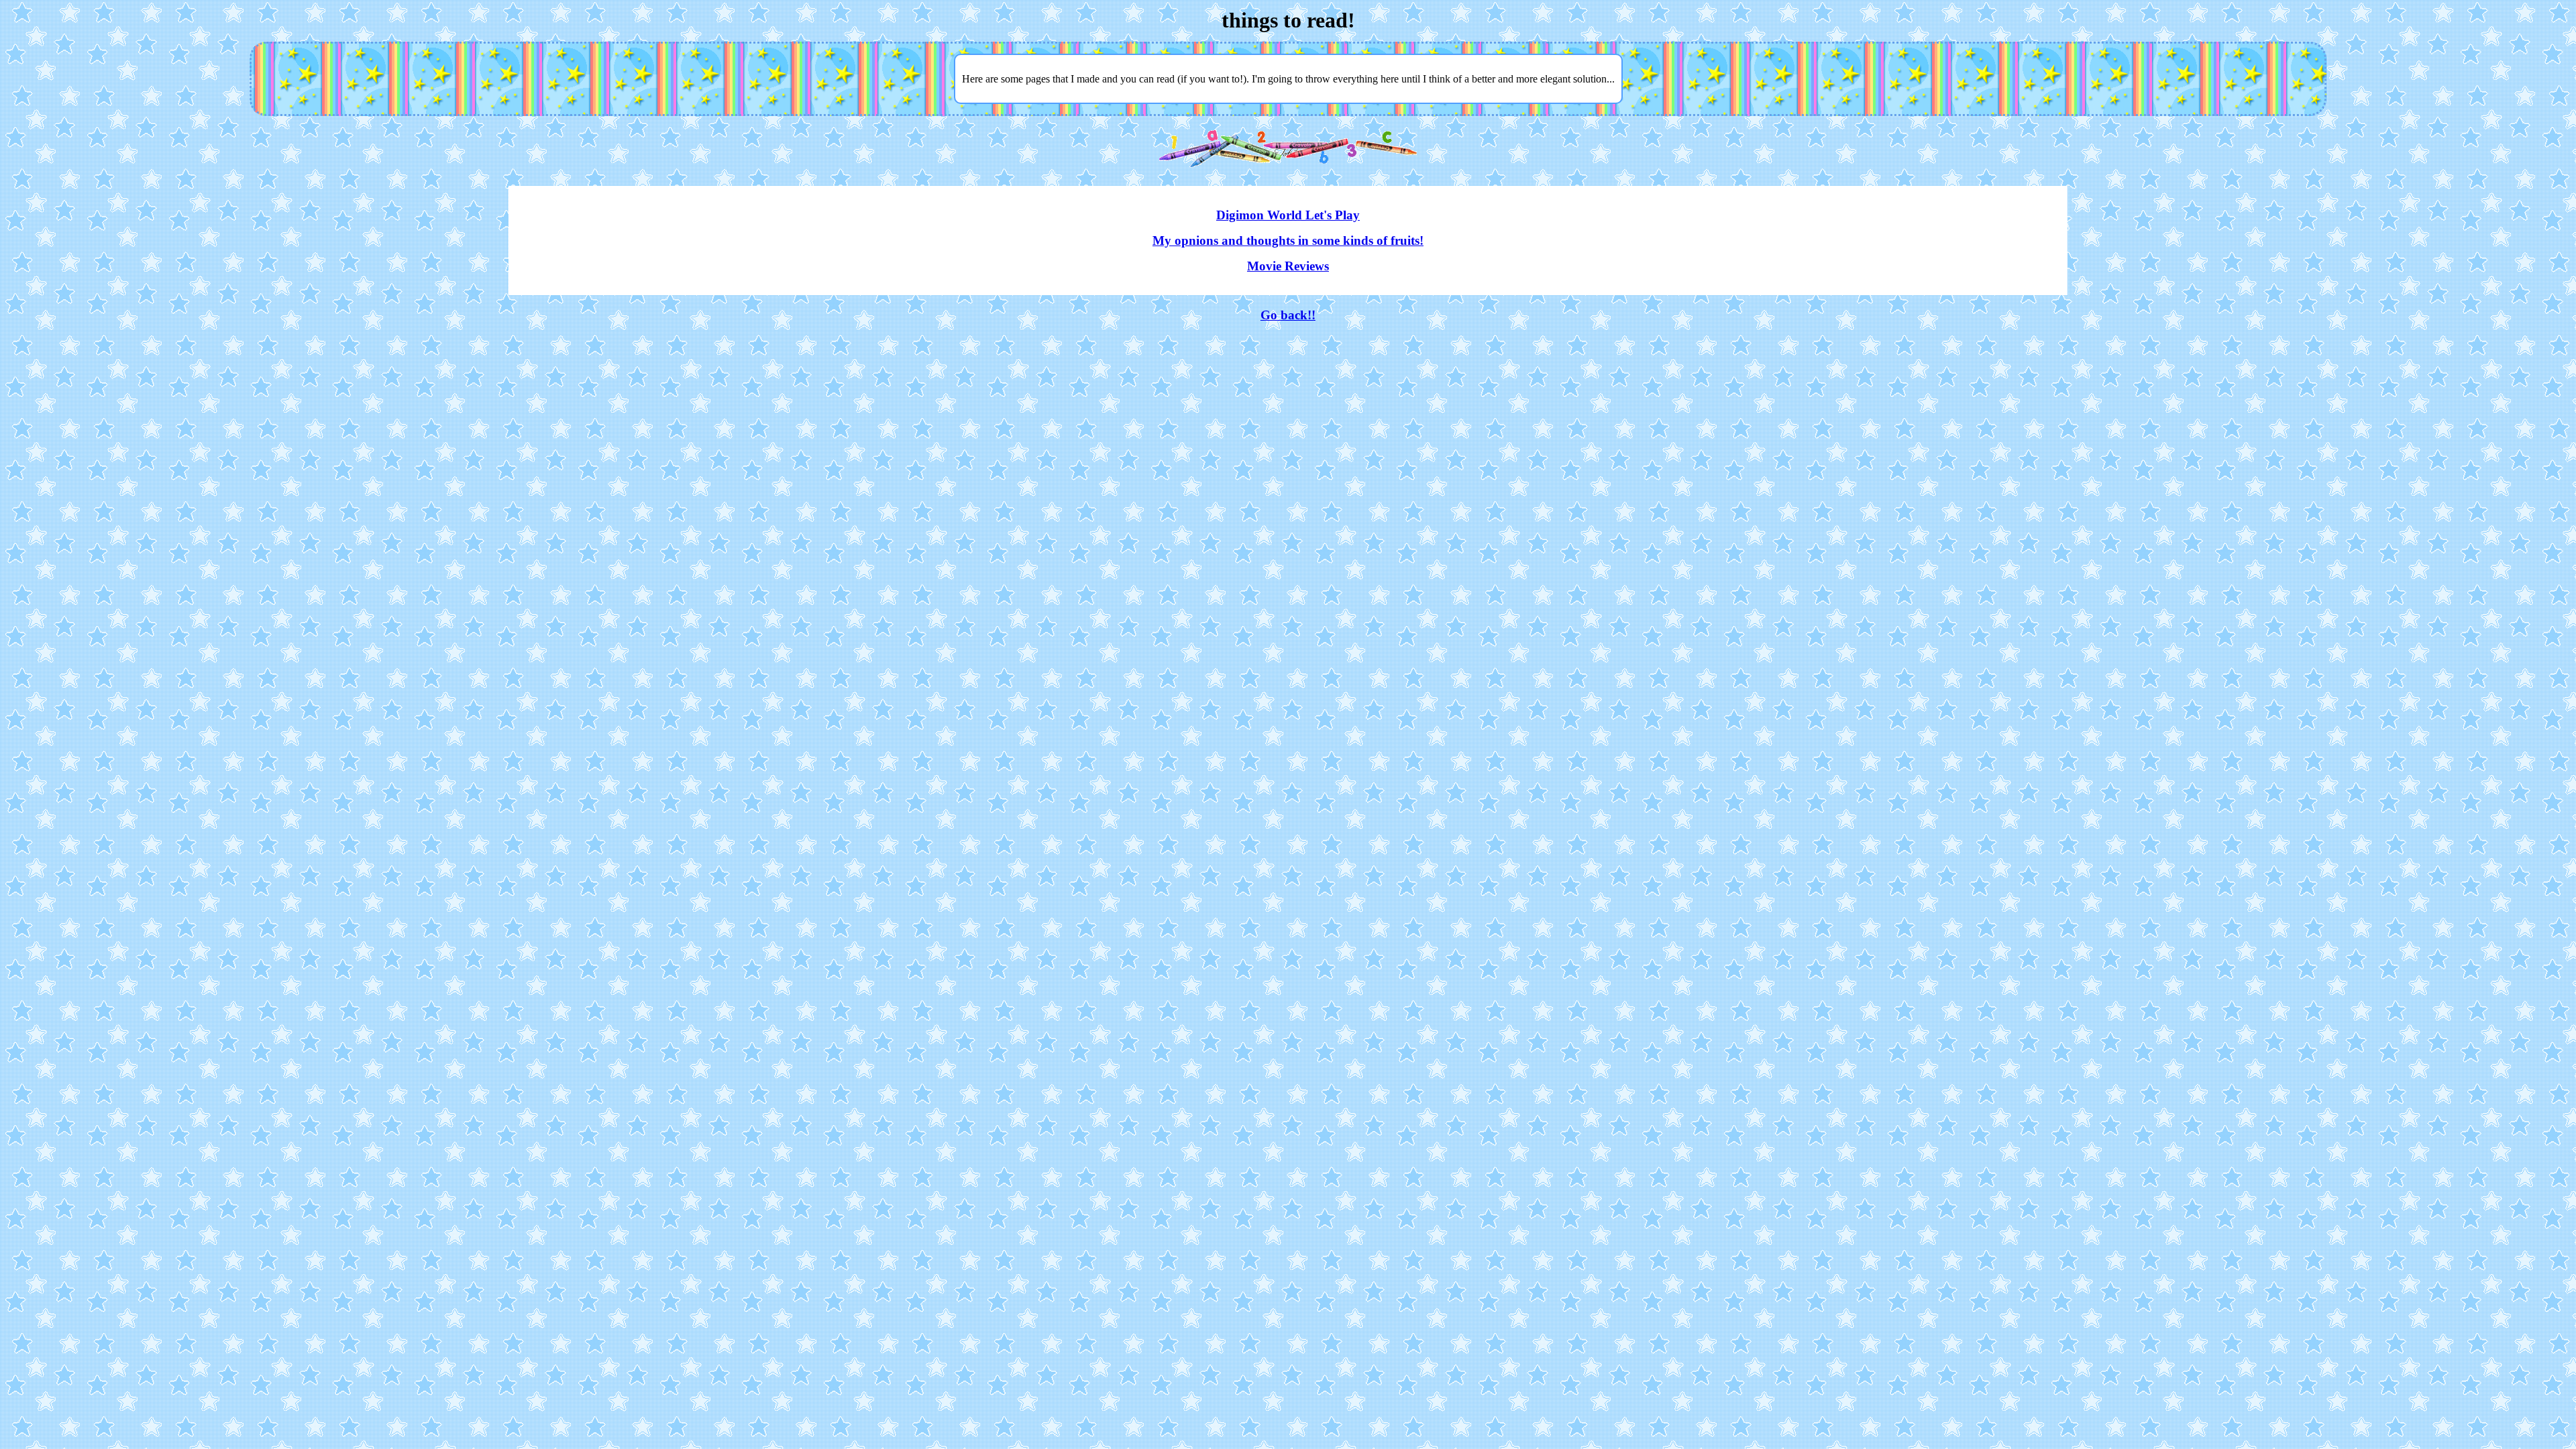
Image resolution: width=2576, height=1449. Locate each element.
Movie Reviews (1288, 266)
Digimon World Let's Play (1288, 215)
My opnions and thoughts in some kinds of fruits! (1288, 240)
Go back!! (1288, 315)
